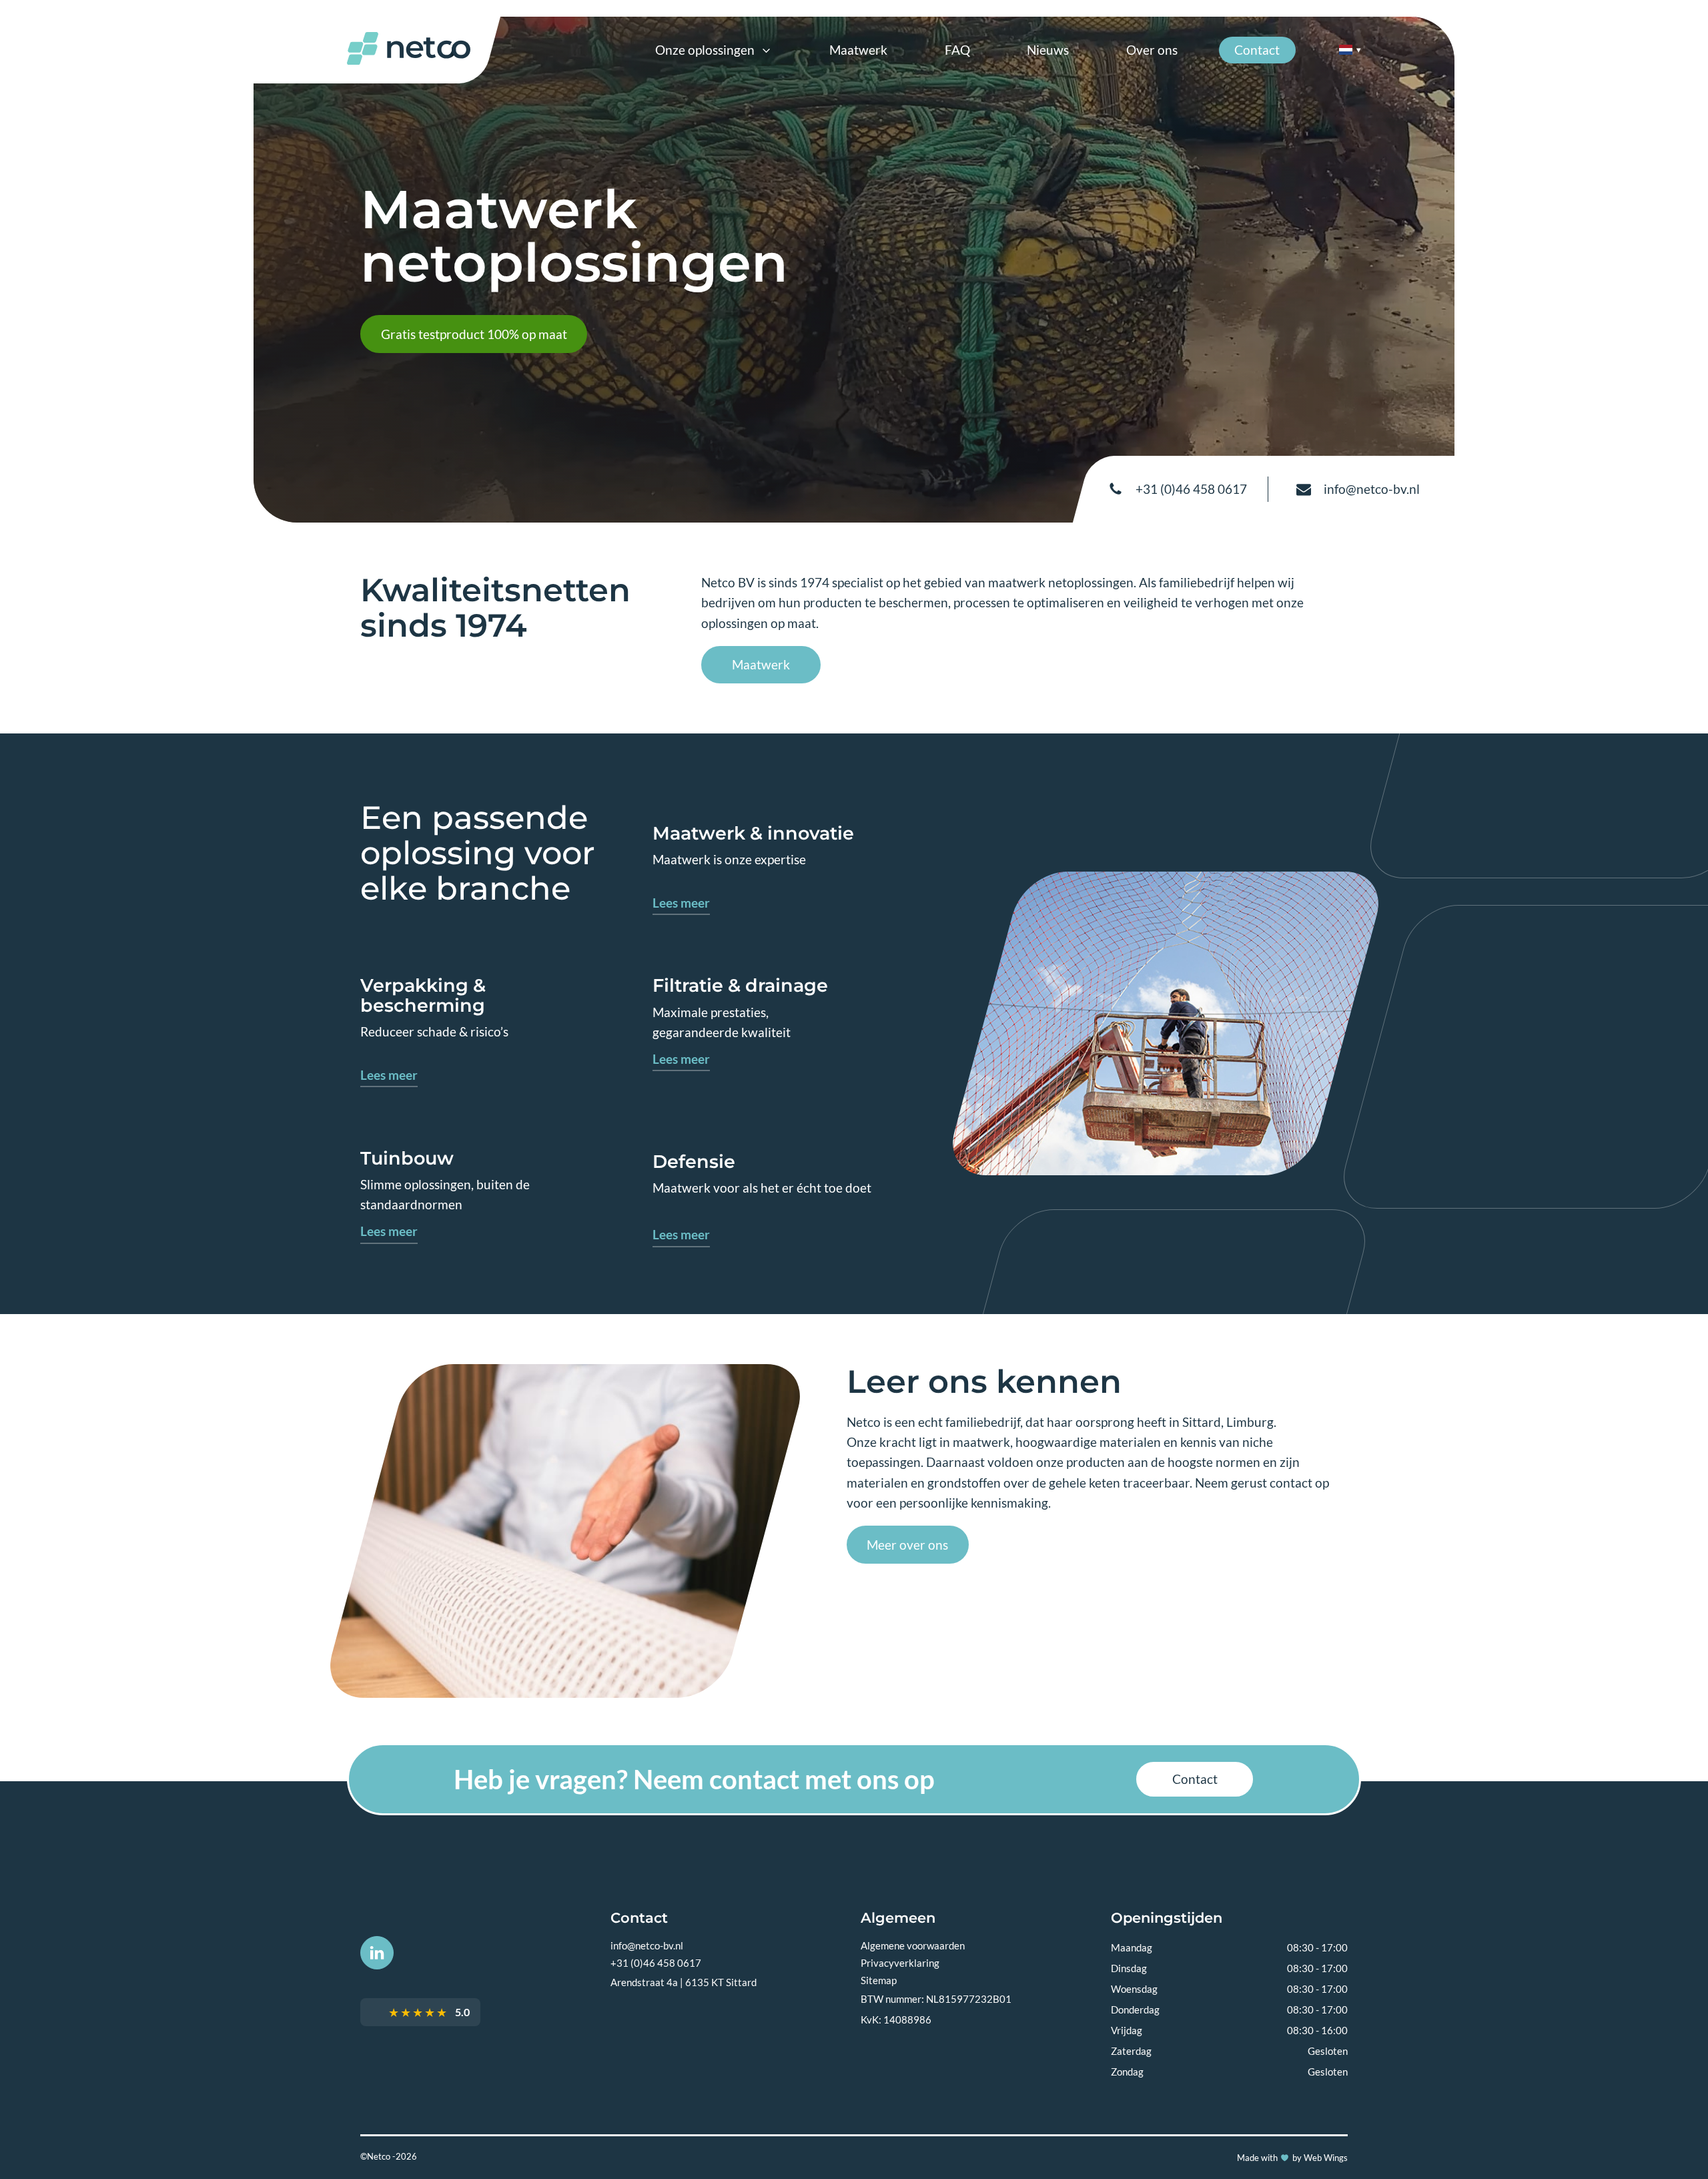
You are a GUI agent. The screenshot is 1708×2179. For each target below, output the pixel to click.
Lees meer (681, 903)
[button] (714, 50)
